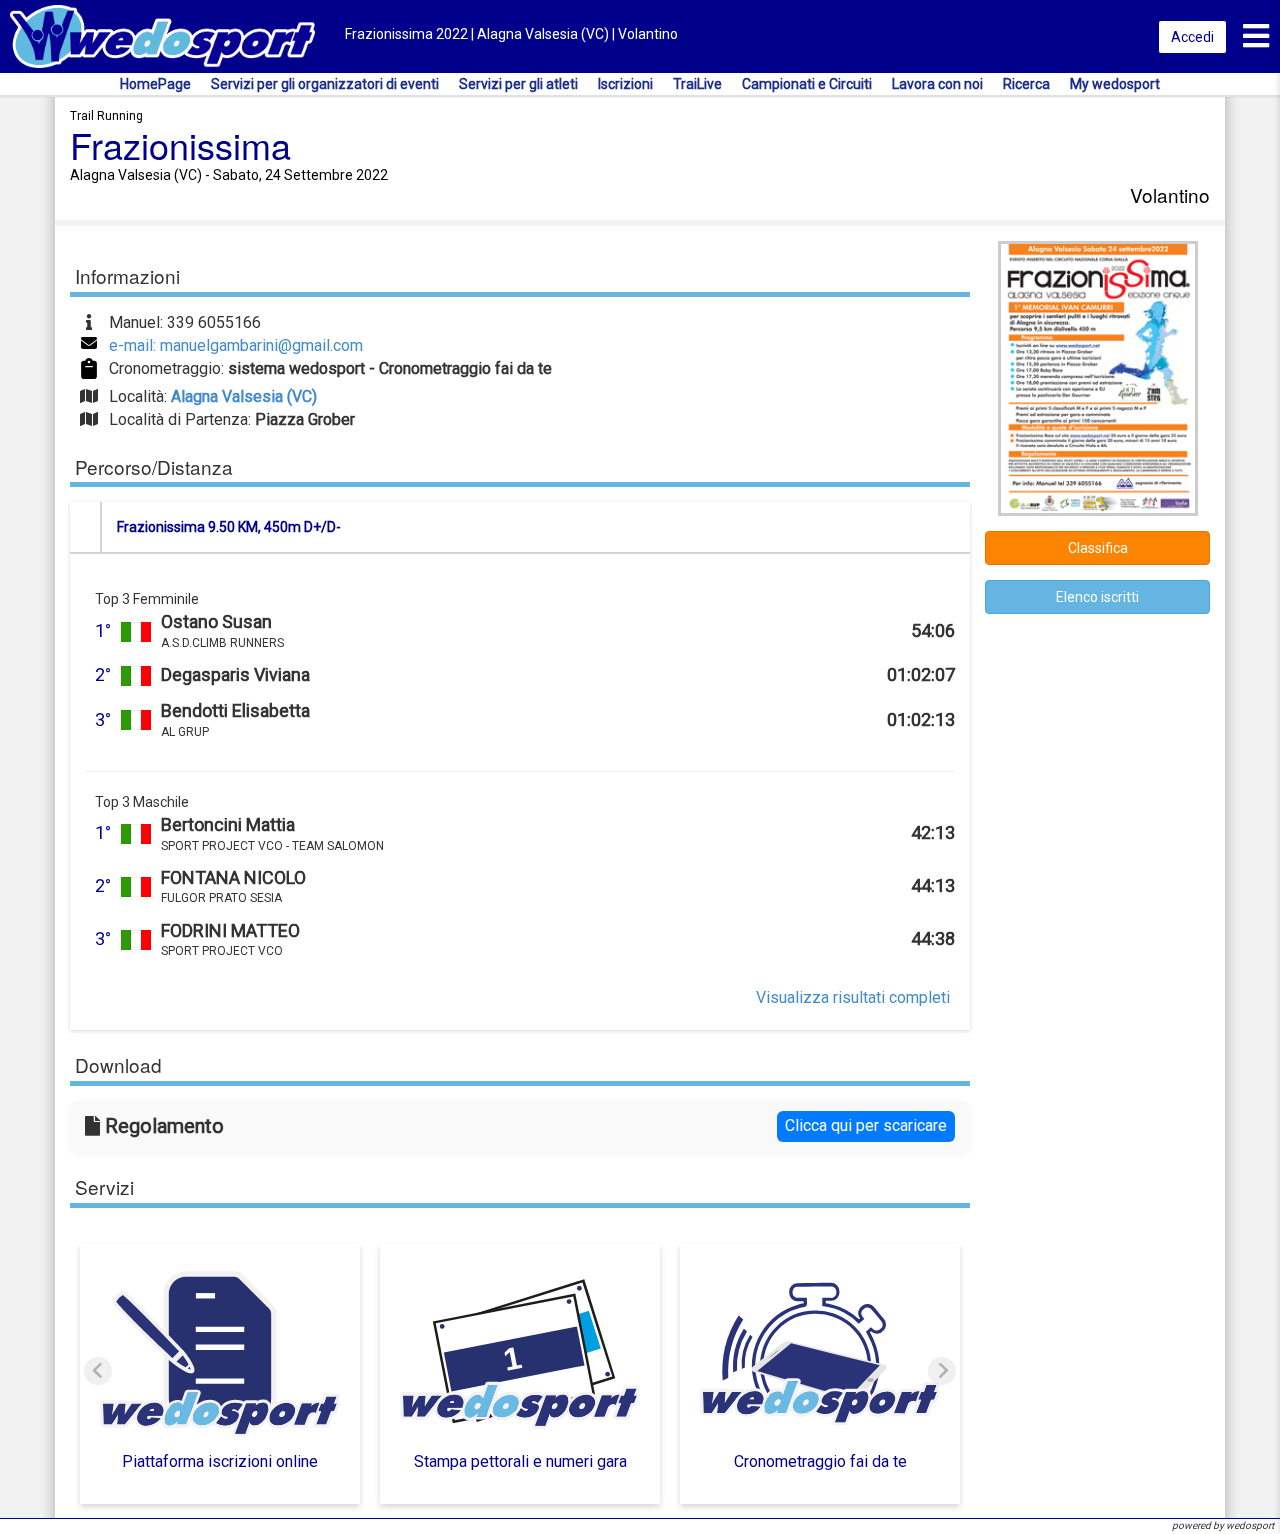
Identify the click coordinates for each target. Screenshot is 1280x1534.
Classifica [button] (1098, 548)
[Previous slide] (98, 1371)
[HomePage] (162, 35)
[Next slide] (942, 1371)
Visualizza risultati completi (853, 997)
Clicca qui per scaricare (866, 1125)
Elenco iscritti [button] (1097, 597)
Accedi (1192, 37)
